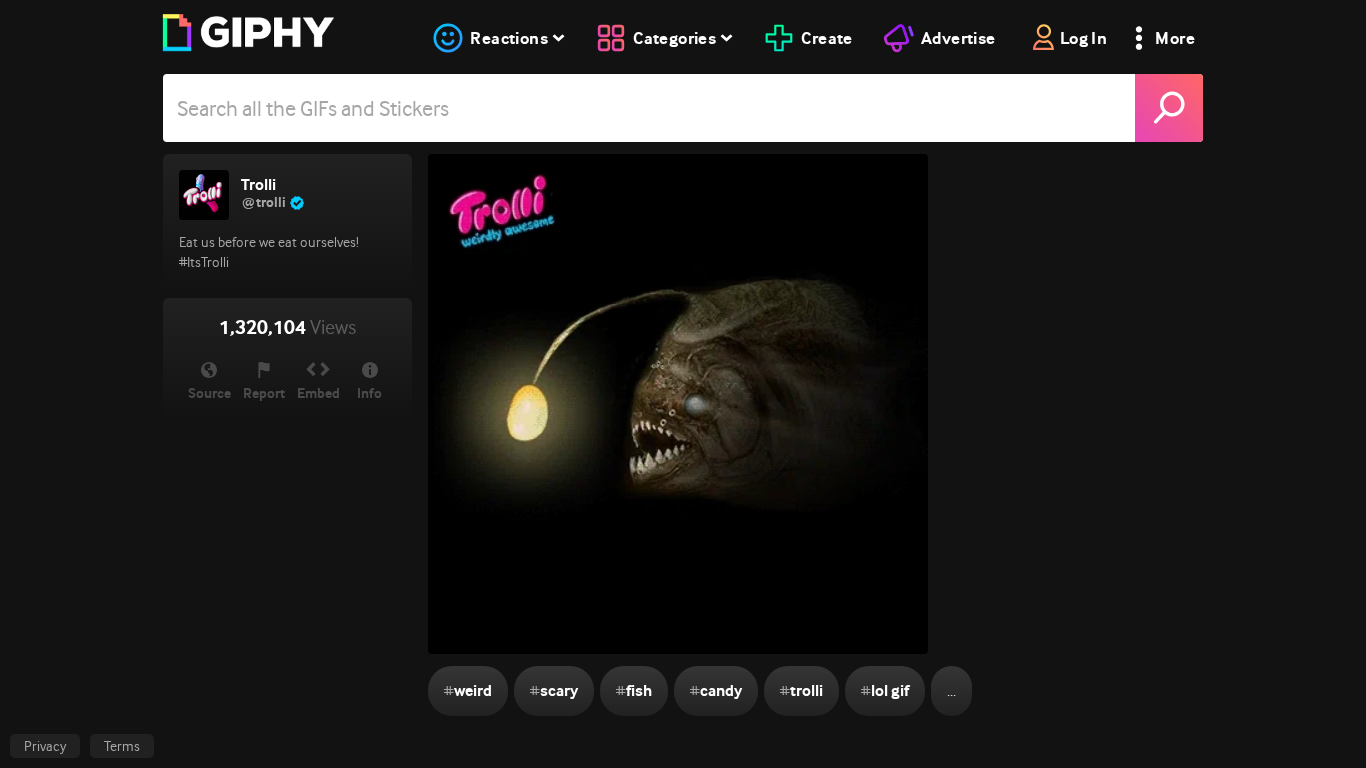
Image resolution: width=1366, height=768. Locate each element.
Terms (122, 746)
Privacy (45, 746)
